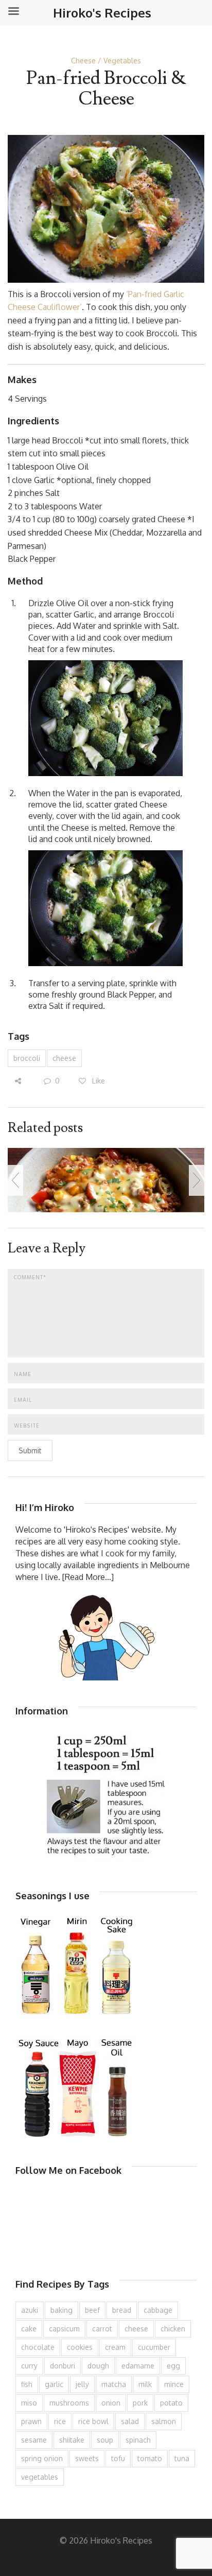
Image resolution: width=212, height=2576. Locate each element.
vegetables (40, 2477)
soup (105, 2440)
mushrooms (69, 2403)
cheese (64, 1058)
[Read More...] (88, 1577)
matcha (114, 2384)
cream (115, 2347)
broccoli (27, 1058)
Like (98, 1081)
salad (130, 2421)
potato (171, 2403)
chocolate (38, 2347)
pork (140, 2403)
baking (61, 2310)
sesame (34, 2440)
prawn (31, 2421)
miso (29, 2403)
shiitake (72, 2440)
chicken (173, 2329)
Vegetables (122, 61)
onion (111, 2403)
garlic (54, 2384)
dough (98, 2366)
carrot (102, 2329)
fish (27, 2384)
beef (92, 2310)
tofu (118, 2458)
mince (174, 2384)
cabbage (158, 2310)
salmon (164, 2421)
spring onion (42, 2458)
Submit (30, 1450)
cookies (80, 2347)
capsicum (64, 2329)
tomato (150, 2458)
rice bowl (93, 2421)
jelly (82, 2384)
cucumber (154, 2347)
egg (173, 2366)
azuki (30, 2310)
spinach (138, 2440)
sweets (87, 2458)
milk (145, 2384)
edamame (138, 2366)
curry (29, 2366)
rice (60, 2421)
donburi (63, 2366)
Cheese (83, 61)
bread (122, 2310)
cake (29, 2329)
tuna (182, 2458)
